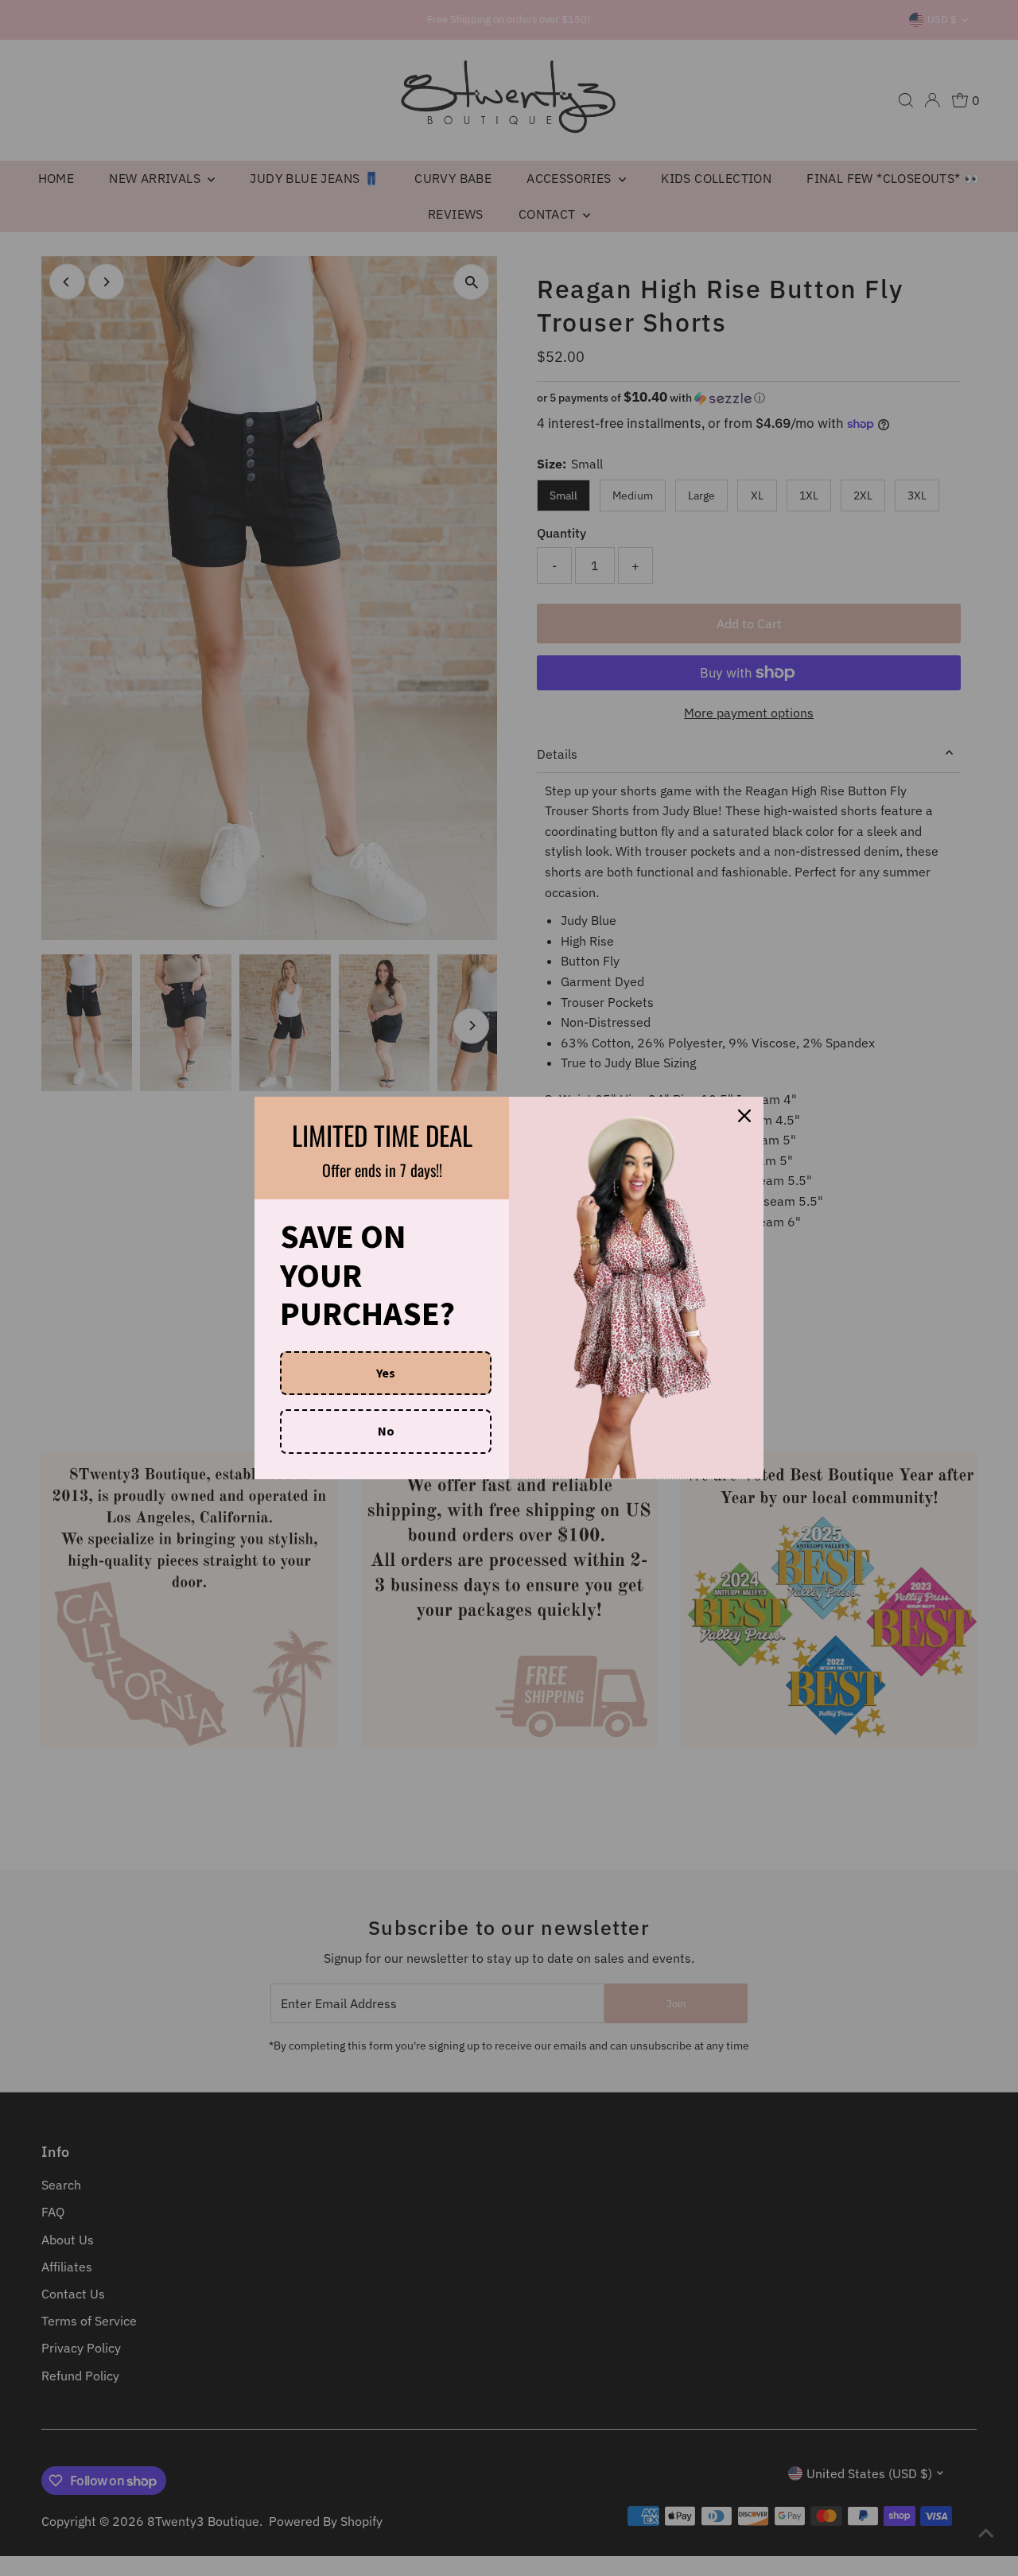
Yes (386, 1373)
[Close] (744, 1116)
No (386, 1431)
